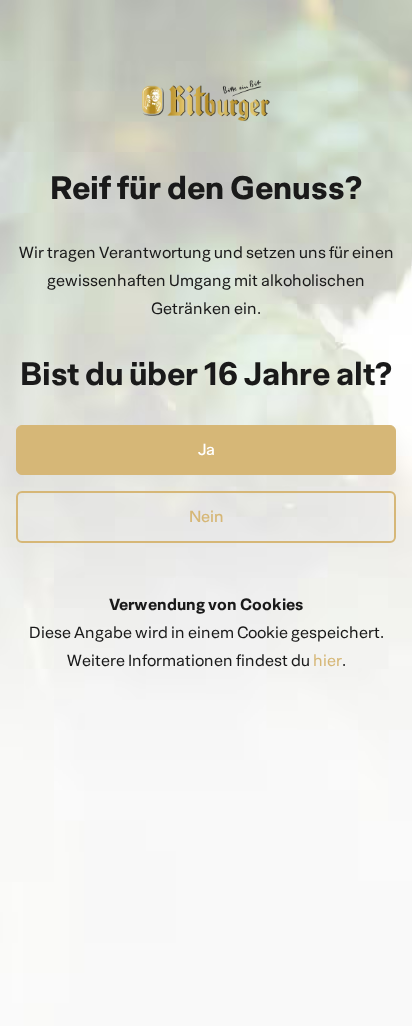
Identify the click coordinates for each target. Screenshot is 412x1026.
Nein (206, 516)
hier (327, 660)
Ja (206, 449)
